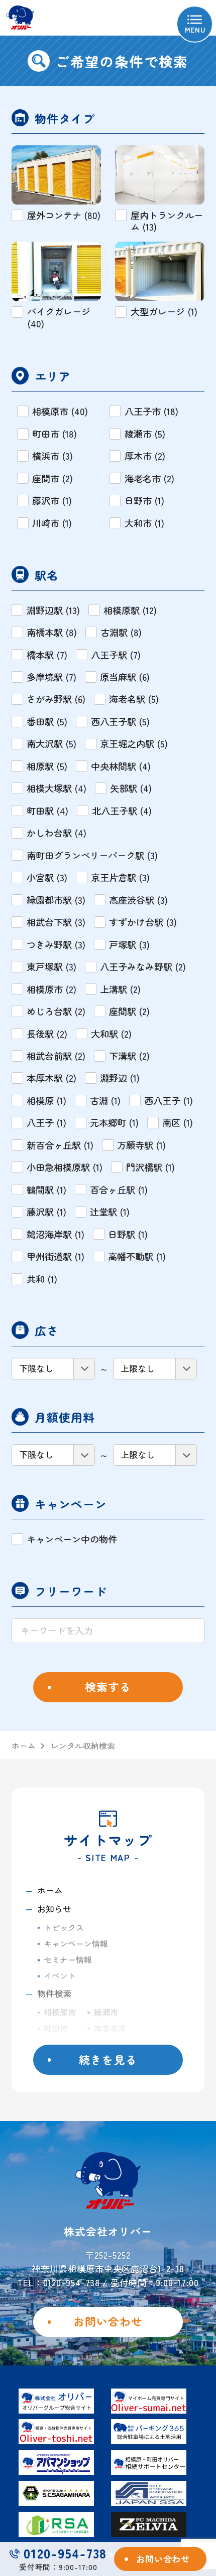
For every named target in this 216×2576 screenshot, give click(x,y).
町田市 (56, 2028)
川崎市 (106, 2044)
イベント (60, 1975)
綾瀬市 (106, 2012)
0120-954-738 (65, 2553)
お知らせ (54, 1909)
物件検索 (54, 1993)
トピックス (64, 1927)
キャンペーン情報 (76, 1943)
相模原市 (60, 2012)
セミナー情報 (68, 1959)
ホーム (50, 1890)
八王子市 (60, 2044)
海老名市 (110, 2028)
